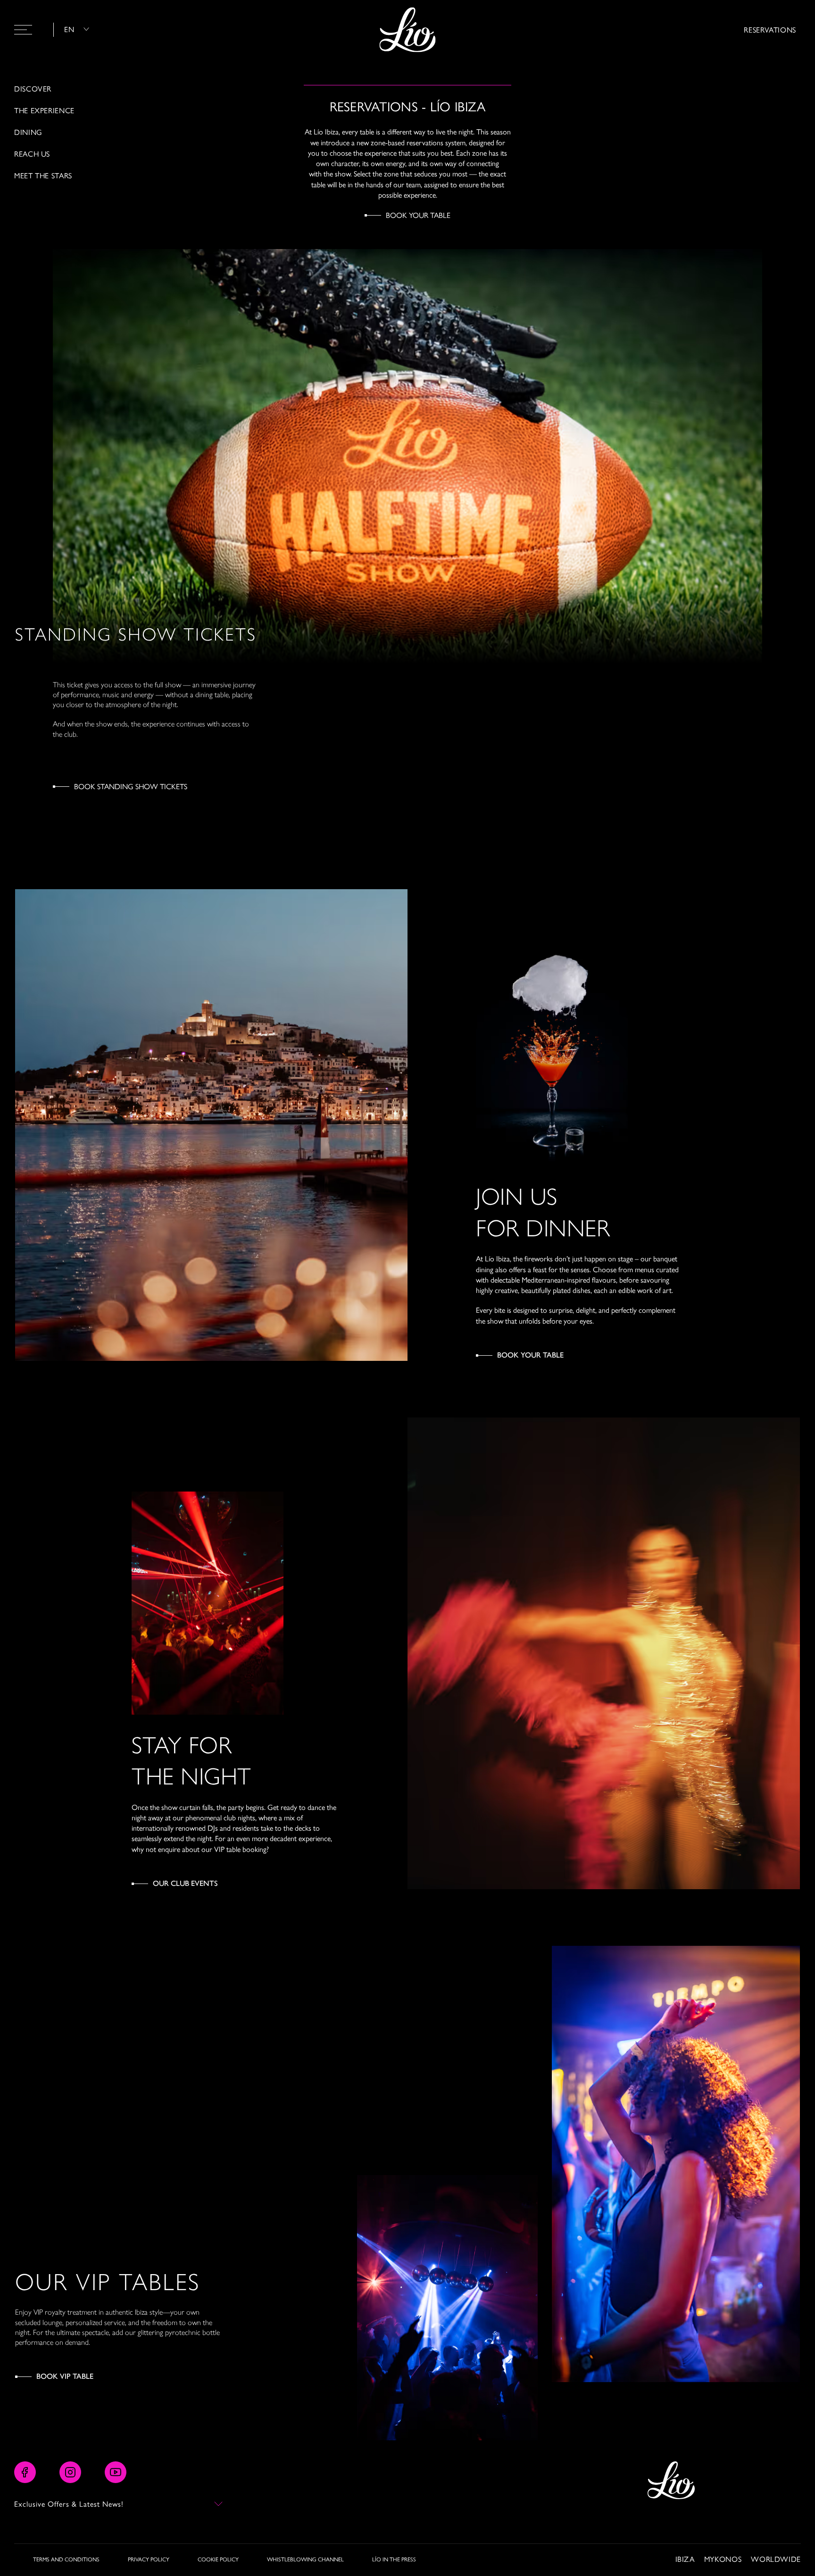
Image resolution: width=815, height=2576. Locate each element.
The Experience (44, 110)
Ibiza (685, 2559)
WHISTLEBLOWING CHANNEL (305, 2559)
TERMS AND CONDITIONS (66, 2559)
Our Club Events (185, 1883)
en (69, 29)
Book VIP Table (65, 2376)
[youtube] (116, 2472)
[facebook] (25, 2472)
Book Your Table (418, 215)
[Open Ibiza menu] (23, 30)
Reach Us (32, 154)
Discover (33, 89)
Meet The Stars (43, 175)
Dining (28, 132)
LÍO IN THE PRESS (394, 2559)
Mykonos (723, 2559)
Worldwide (776, 2559)
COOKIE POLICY (218, 2559)
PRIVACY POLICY (149, 2559)
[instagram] (70, 2472)
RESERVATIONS (770, 29)
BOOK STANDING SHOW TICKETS (131, 786)
